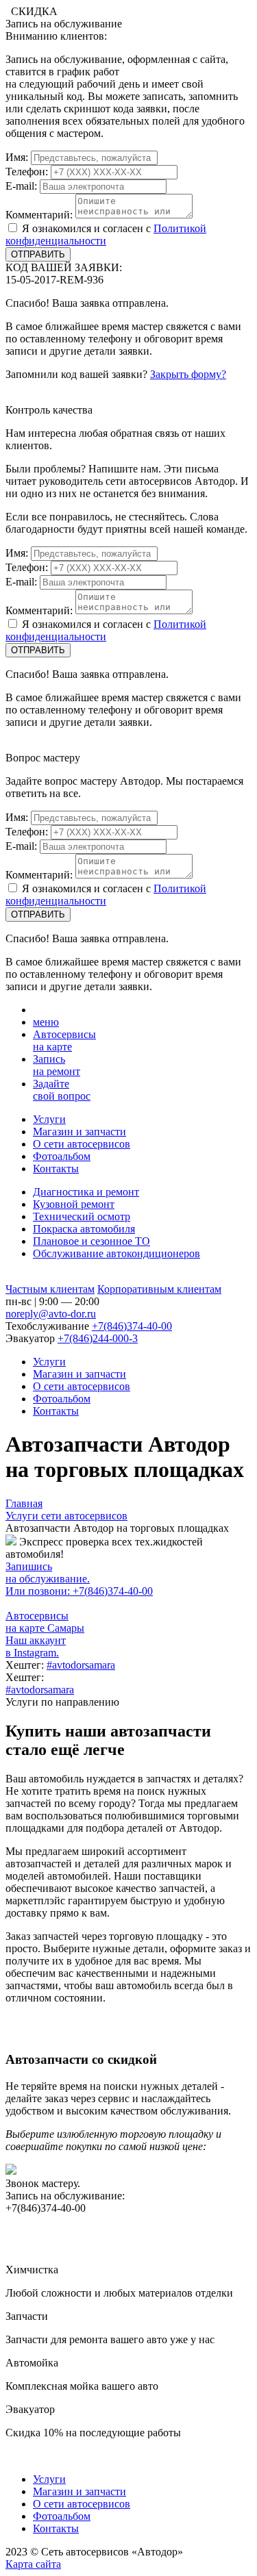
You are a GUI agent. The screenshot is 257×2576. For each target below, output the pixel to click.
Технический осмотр (82, 1216)
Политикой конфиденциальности (106, 235)
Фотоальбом (62, 1156)
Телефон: (27, 172)
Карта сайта (33, 2564)
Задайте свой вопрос (62, 1090)
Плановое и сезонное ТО (91, 1241)
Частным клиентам (50, 1289)
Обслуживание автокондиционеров (117, 1253)
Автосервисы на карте (64, 1040)
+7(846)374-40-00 (132, 1326)
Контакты (56, 1169)
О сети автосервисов (82, 1144)
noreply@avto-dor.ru (51, 1314)
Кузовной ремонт (74, 1204)
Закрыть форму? (188, 374)
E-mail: (21, 186)
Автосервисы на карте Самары (45, 1622)
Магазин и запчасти (79, 1132)
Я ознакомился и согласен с (106, 235)
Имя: (17, 157)
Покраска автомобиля (84, 1229)
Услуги (49, 1119)
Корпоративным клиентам (159, 1289)
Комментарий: (39, 215)
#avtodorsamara (81, 1665)
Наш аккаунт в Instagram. (36, 1646)
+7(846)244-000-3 (98, 1338)
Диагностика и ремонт (86, 1192)
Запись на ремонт (57, 1065)
